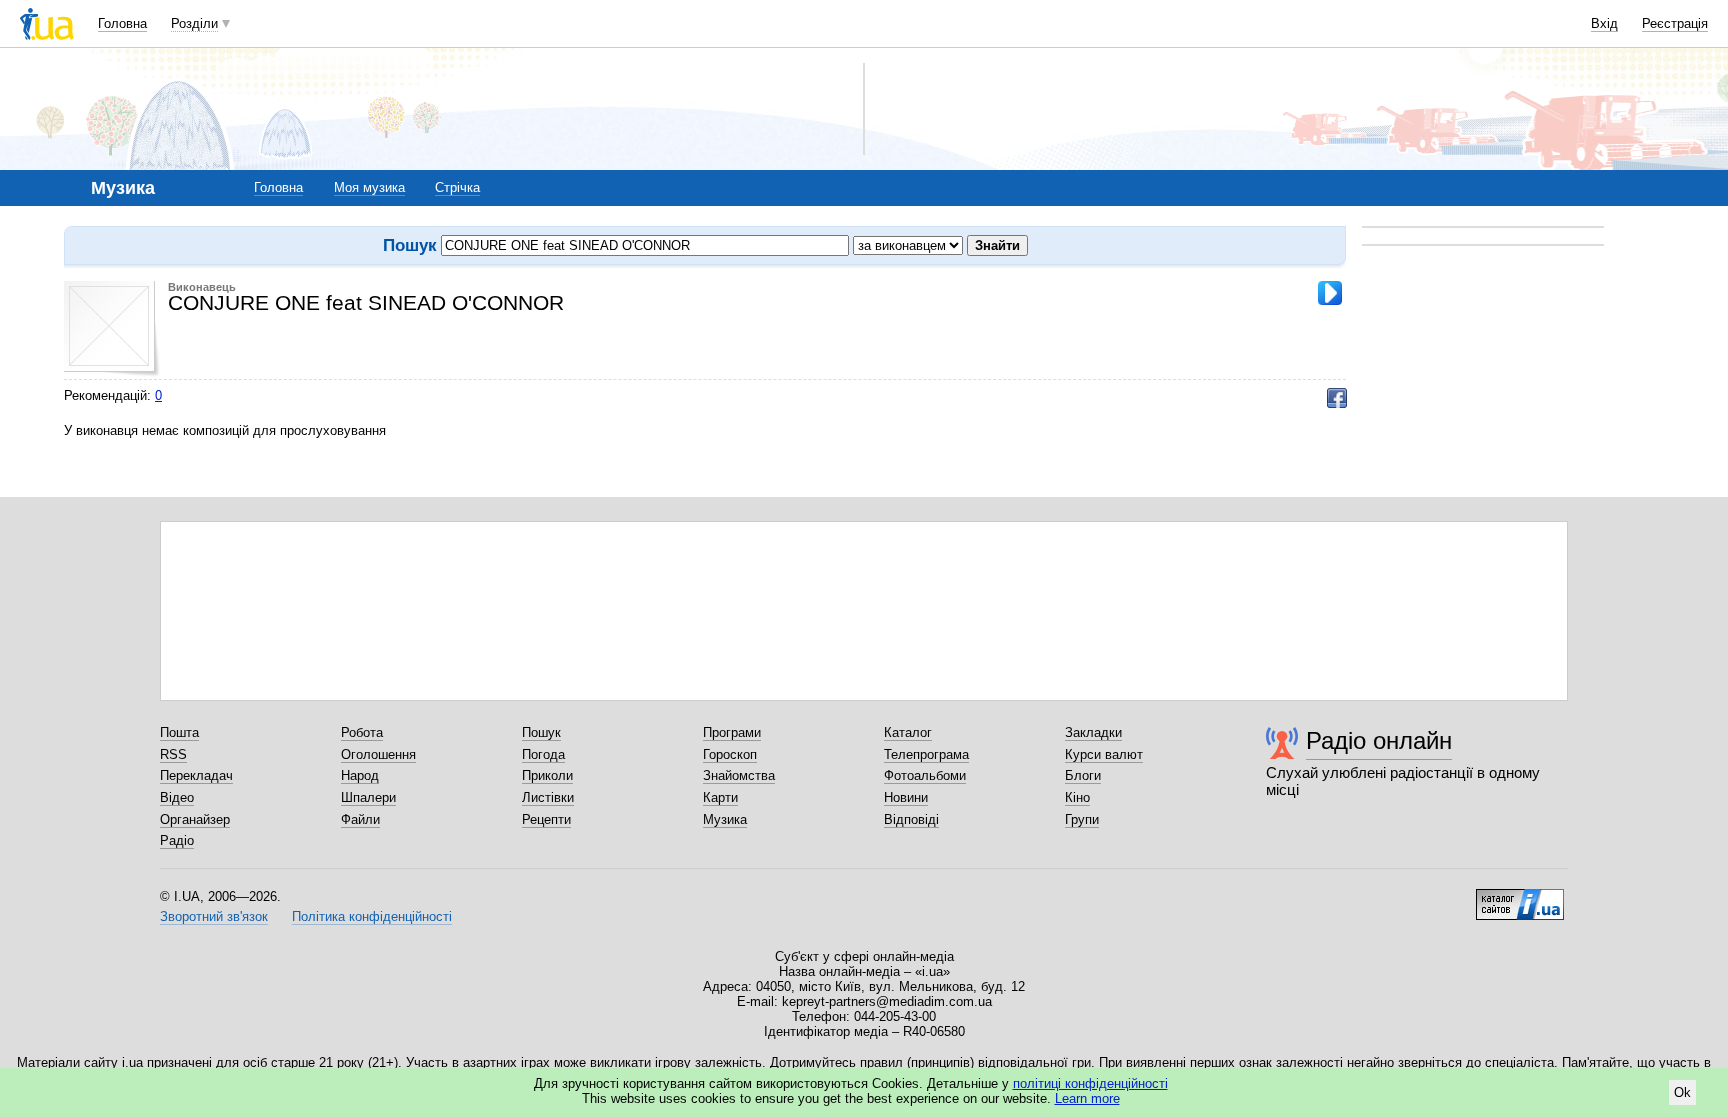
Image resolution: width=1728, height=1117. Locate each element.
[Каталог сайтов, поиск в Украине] (1520, 897)
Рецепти (546, 819)
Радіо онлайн (1379, 740)
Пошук (541, 732)
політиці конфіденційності (1090, 1083)
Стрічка (457, 187)
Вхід (1604, 23)
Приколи (547, 775)
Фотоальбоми (925, 775)
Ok (1682, 1092)
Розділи (194, 23)
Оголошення (378, 754)
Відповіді (911, 819)
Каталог (908, 732)
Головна (122, 23)
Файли (360, 819)
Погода (543, 754)
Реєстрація (1675, 23)
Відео (177, 797)
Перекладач (196, 775)
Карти (720, 797)
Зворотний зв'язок (214, 916)
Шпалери (368, 797)
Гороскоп (730, 754)
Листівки (548, 797)
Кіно (1077, 797)
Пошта (179, 732)
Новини (906, 797)
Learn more (1087, 1098)
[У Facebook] (1337, 398)
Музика (725, 819)
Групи (1082, 819)
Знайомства (739, 775)
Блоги (1083, 775)
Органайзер (195, 819)
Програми (732, 732)
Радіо (177, 840)
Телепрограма (926, 754)
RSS (173, 754)
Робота (362, 732)
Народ (360, 775)
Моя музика (369, 187)
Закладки (1093, 732)
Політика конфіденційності (372, 916)
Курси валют (1104, 754)
